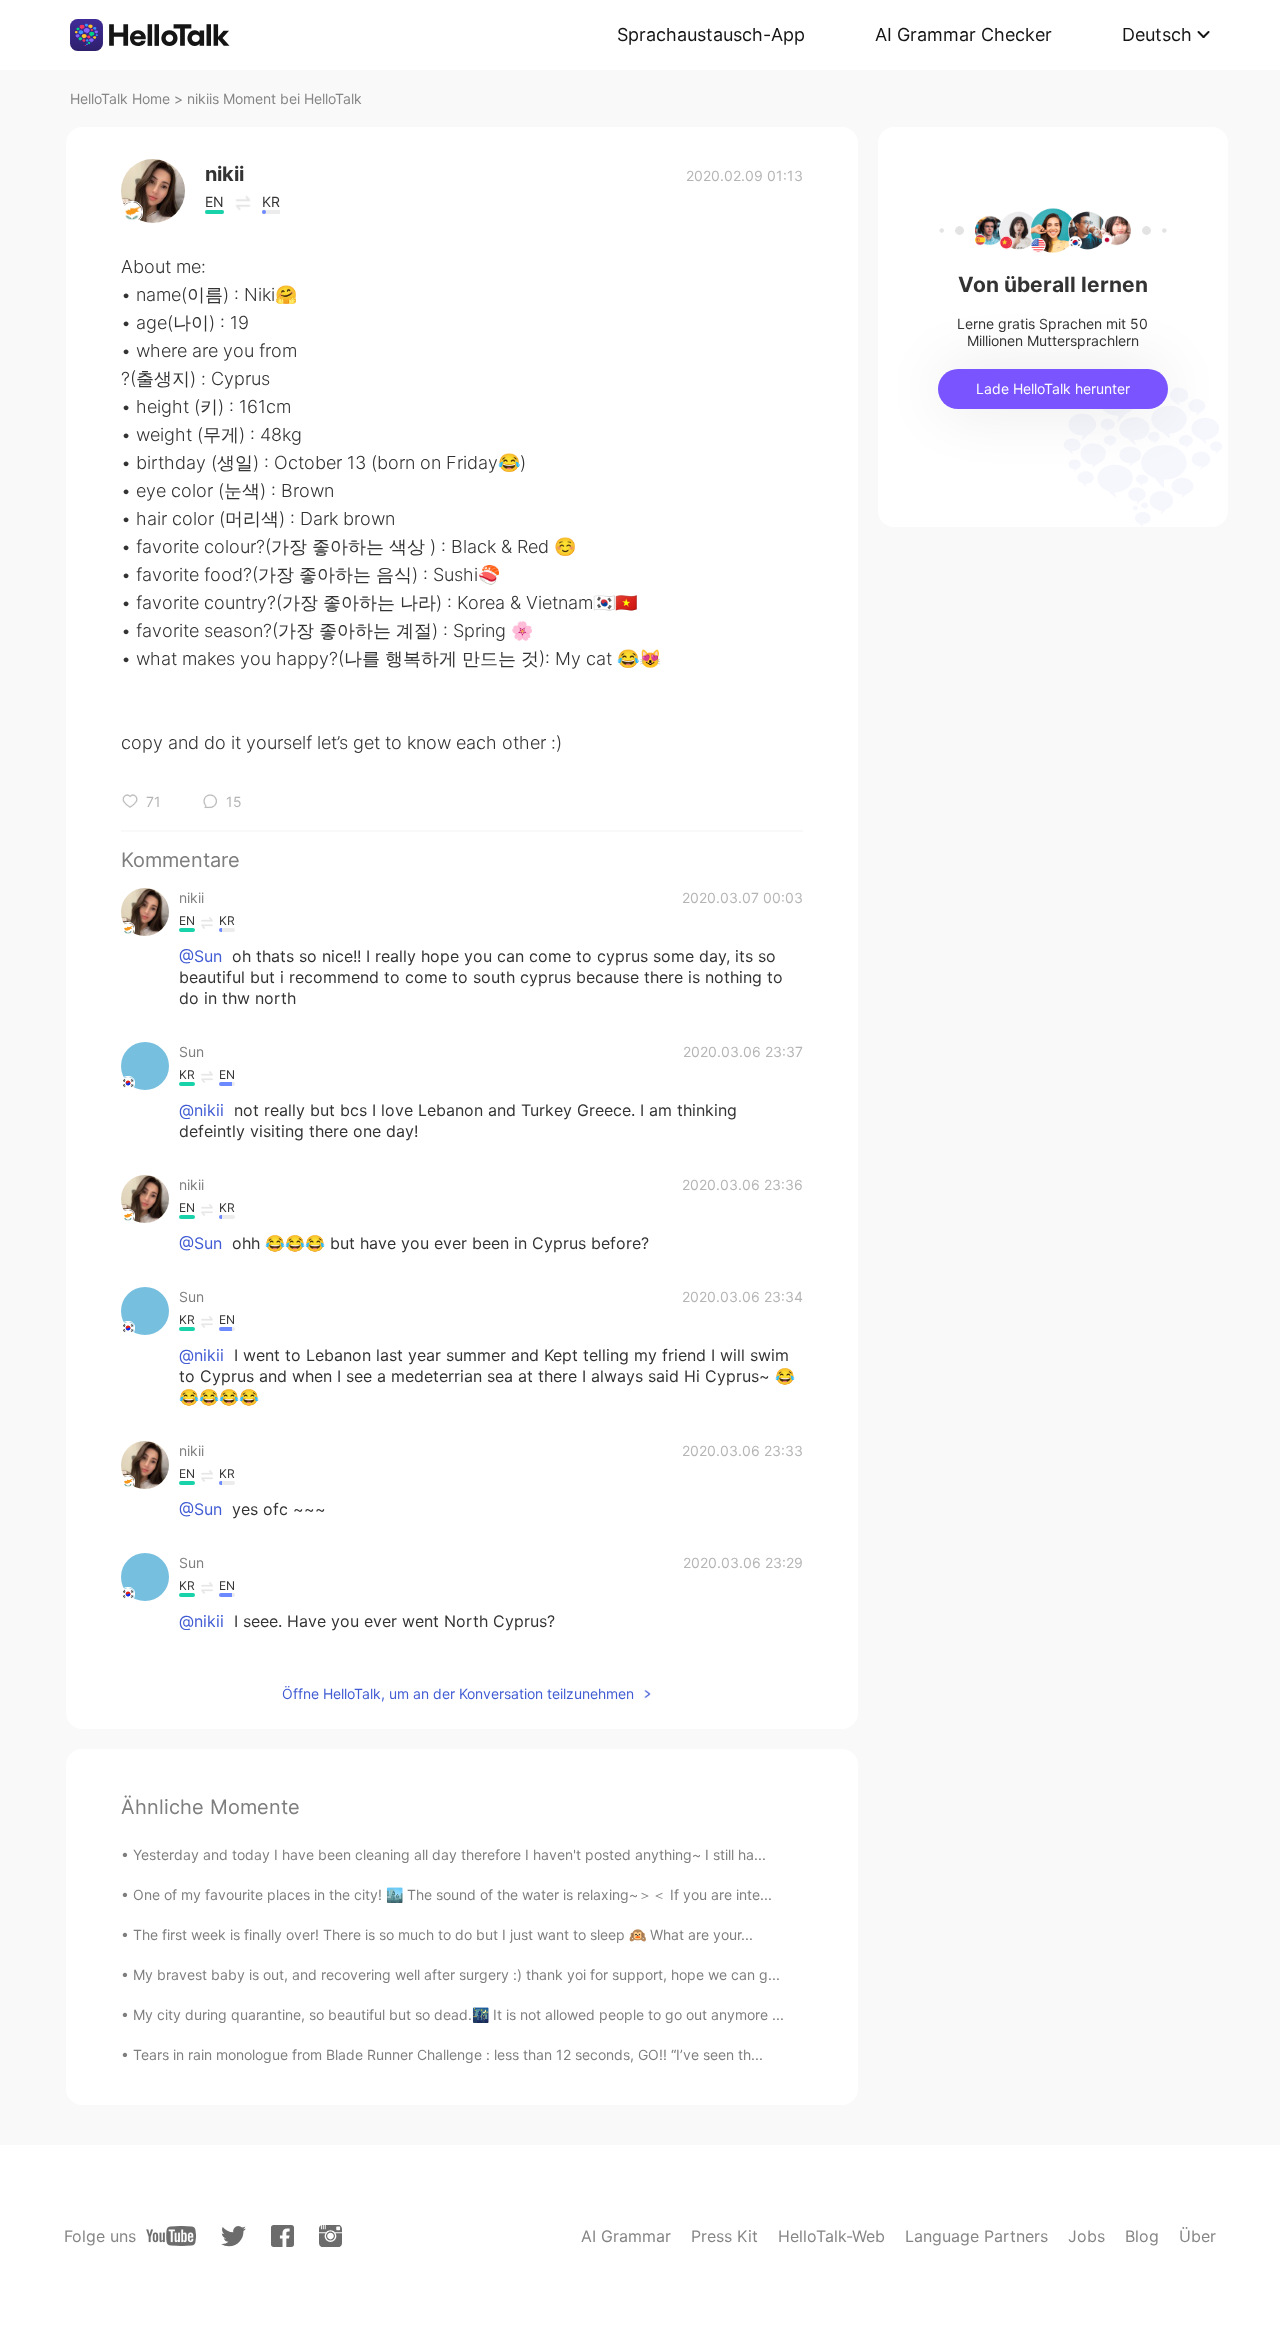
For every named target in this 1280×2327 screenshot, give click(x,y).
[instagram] (330, 2236)
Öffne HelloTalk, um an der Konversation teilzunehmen (458, 1693)
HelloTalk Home (120, 98)
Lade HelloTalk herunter (1053, 388)
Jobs (1086, 2236)
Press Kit (724, 2236)
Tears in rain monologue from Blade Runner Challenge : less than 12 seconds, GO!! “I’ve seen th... (448, 2054)
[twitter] (233, 2236)
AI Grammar (626, 2236)
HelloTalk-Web (831, 2236)
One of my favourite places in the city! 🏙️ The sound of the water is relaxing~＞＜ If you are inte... (452, 1894)
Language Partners (976, 2236)
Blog (1142, 2236)
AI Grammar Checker (963, 34)
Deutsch (1157, 34)
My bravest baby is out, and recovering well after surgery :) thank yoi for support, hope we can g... (456, 1974)
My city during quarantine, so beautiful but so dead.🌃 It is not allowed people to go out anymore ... (458, 2014)
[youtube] (171, 2236)
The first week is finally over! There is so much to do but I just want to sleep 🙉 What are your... (443, 1934)
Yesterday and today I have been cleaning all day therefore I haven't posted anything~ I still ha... (449, 1854)
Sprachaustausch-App (711, 34)
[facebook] (282, 2236)
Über (1197, 2236)
